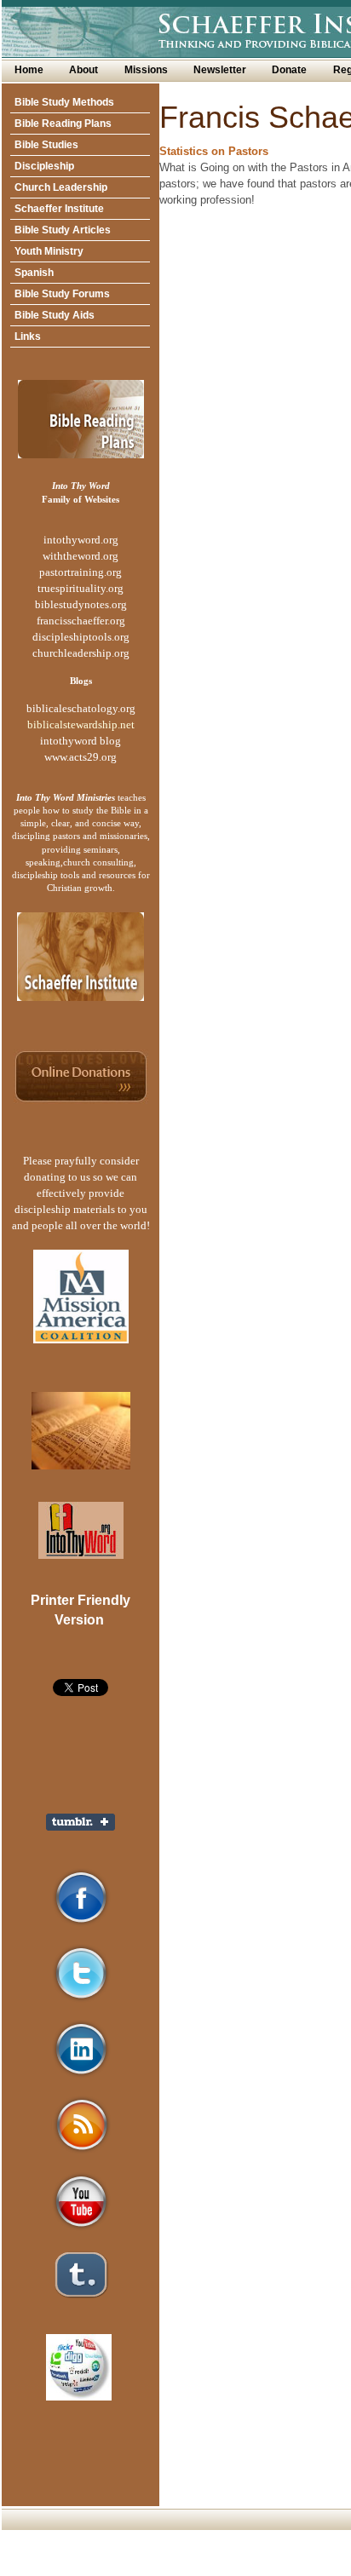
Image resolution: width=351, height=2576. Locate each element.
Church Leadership (61, 187)
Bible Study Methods (64, 102)
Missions (146, 70)
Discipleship (44, 166)
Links (28, 336)
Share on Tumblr (81, 1822)
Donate (289, 70)
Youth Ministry (49, 251)
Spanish (34, 273)
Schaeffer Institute (59, 209)
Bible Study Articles (63, 230)
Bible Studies (46, 145)
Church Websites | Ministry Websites (143, 2568)
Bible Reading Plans (63, 124)
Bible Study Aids (55, 315)
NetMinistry (265, 2568)
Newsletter (220, 70)
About (83, 70)
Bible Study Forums (62, 294)
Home (29, 70)
